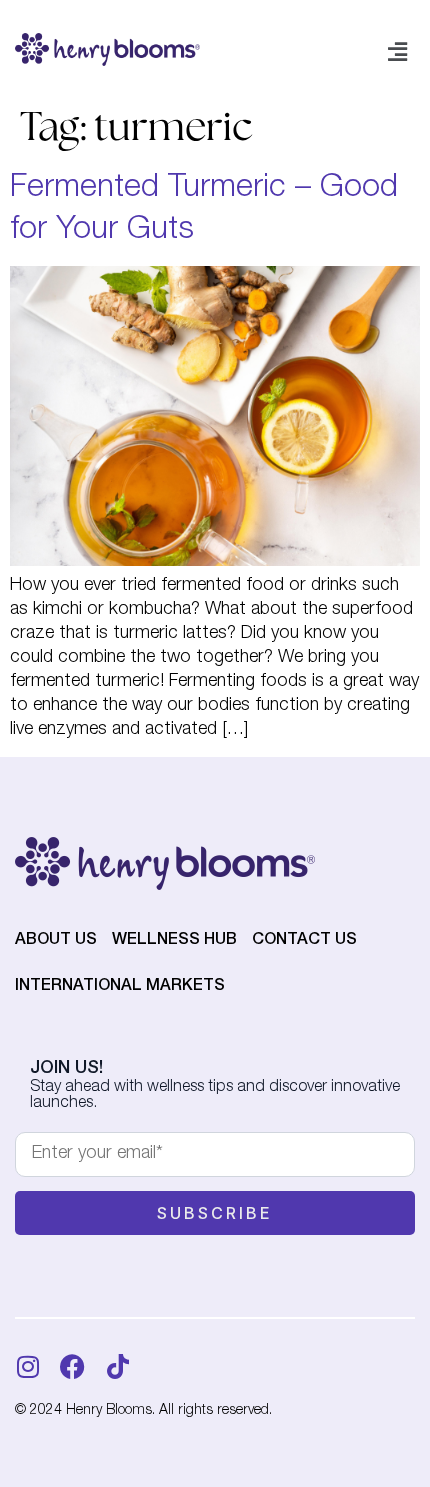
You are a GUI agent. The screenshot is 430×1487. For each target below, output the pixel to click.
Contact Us (304, 941)
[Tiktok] (117, 1366)
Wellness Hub (174, 941)
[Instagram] (27, 1366)
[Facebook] (72, 1366)
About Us (56, 941)
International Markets (120, 987)
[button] (398, 53)
